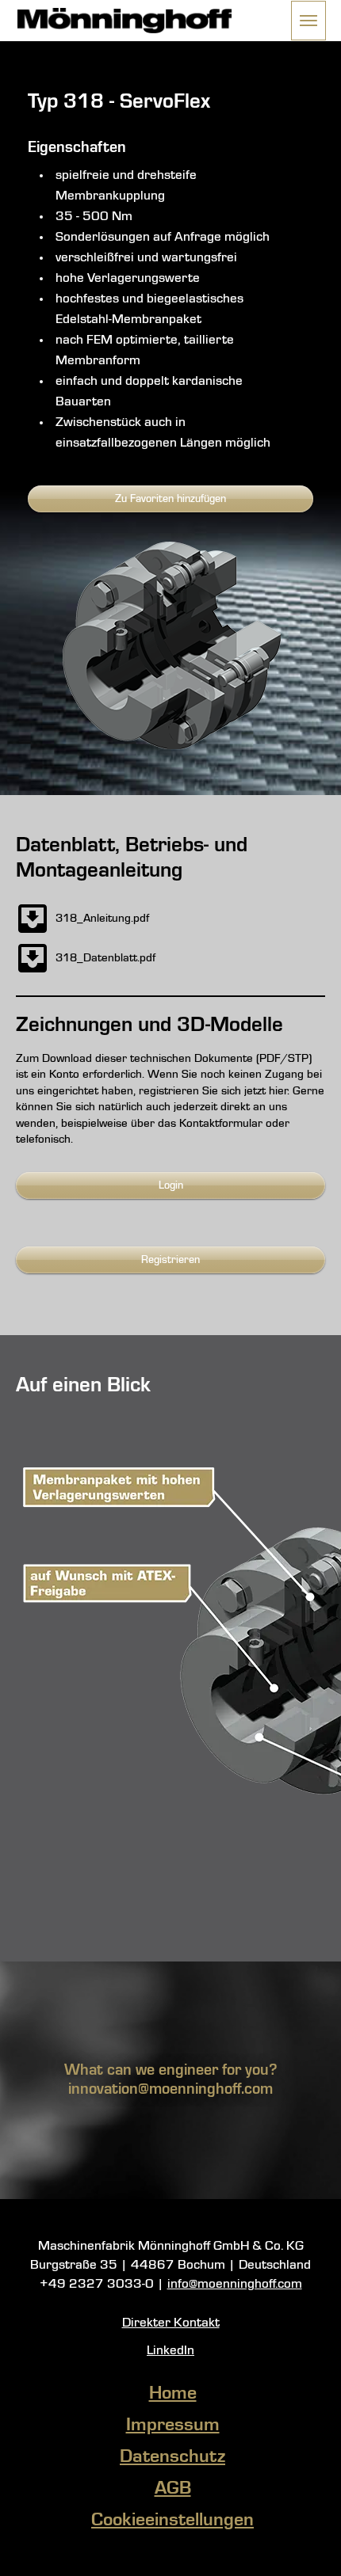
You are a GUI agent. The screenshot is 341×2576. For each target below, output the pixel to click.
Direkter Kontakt (171, 2323)
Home (173, 2394)
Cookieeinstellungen (172, 2521)
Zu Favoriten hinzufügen (170, 499)
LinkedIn (170, 2351)
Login (171, 1185)
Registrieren (170, 1260)
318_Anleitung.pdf (102, 919)
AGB (173, 2489)
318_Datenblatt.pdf (105, 958)
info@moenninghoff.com (235, 2284)
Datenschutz (172, 2457)
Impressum (173, 2426)
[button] (308, 21)
